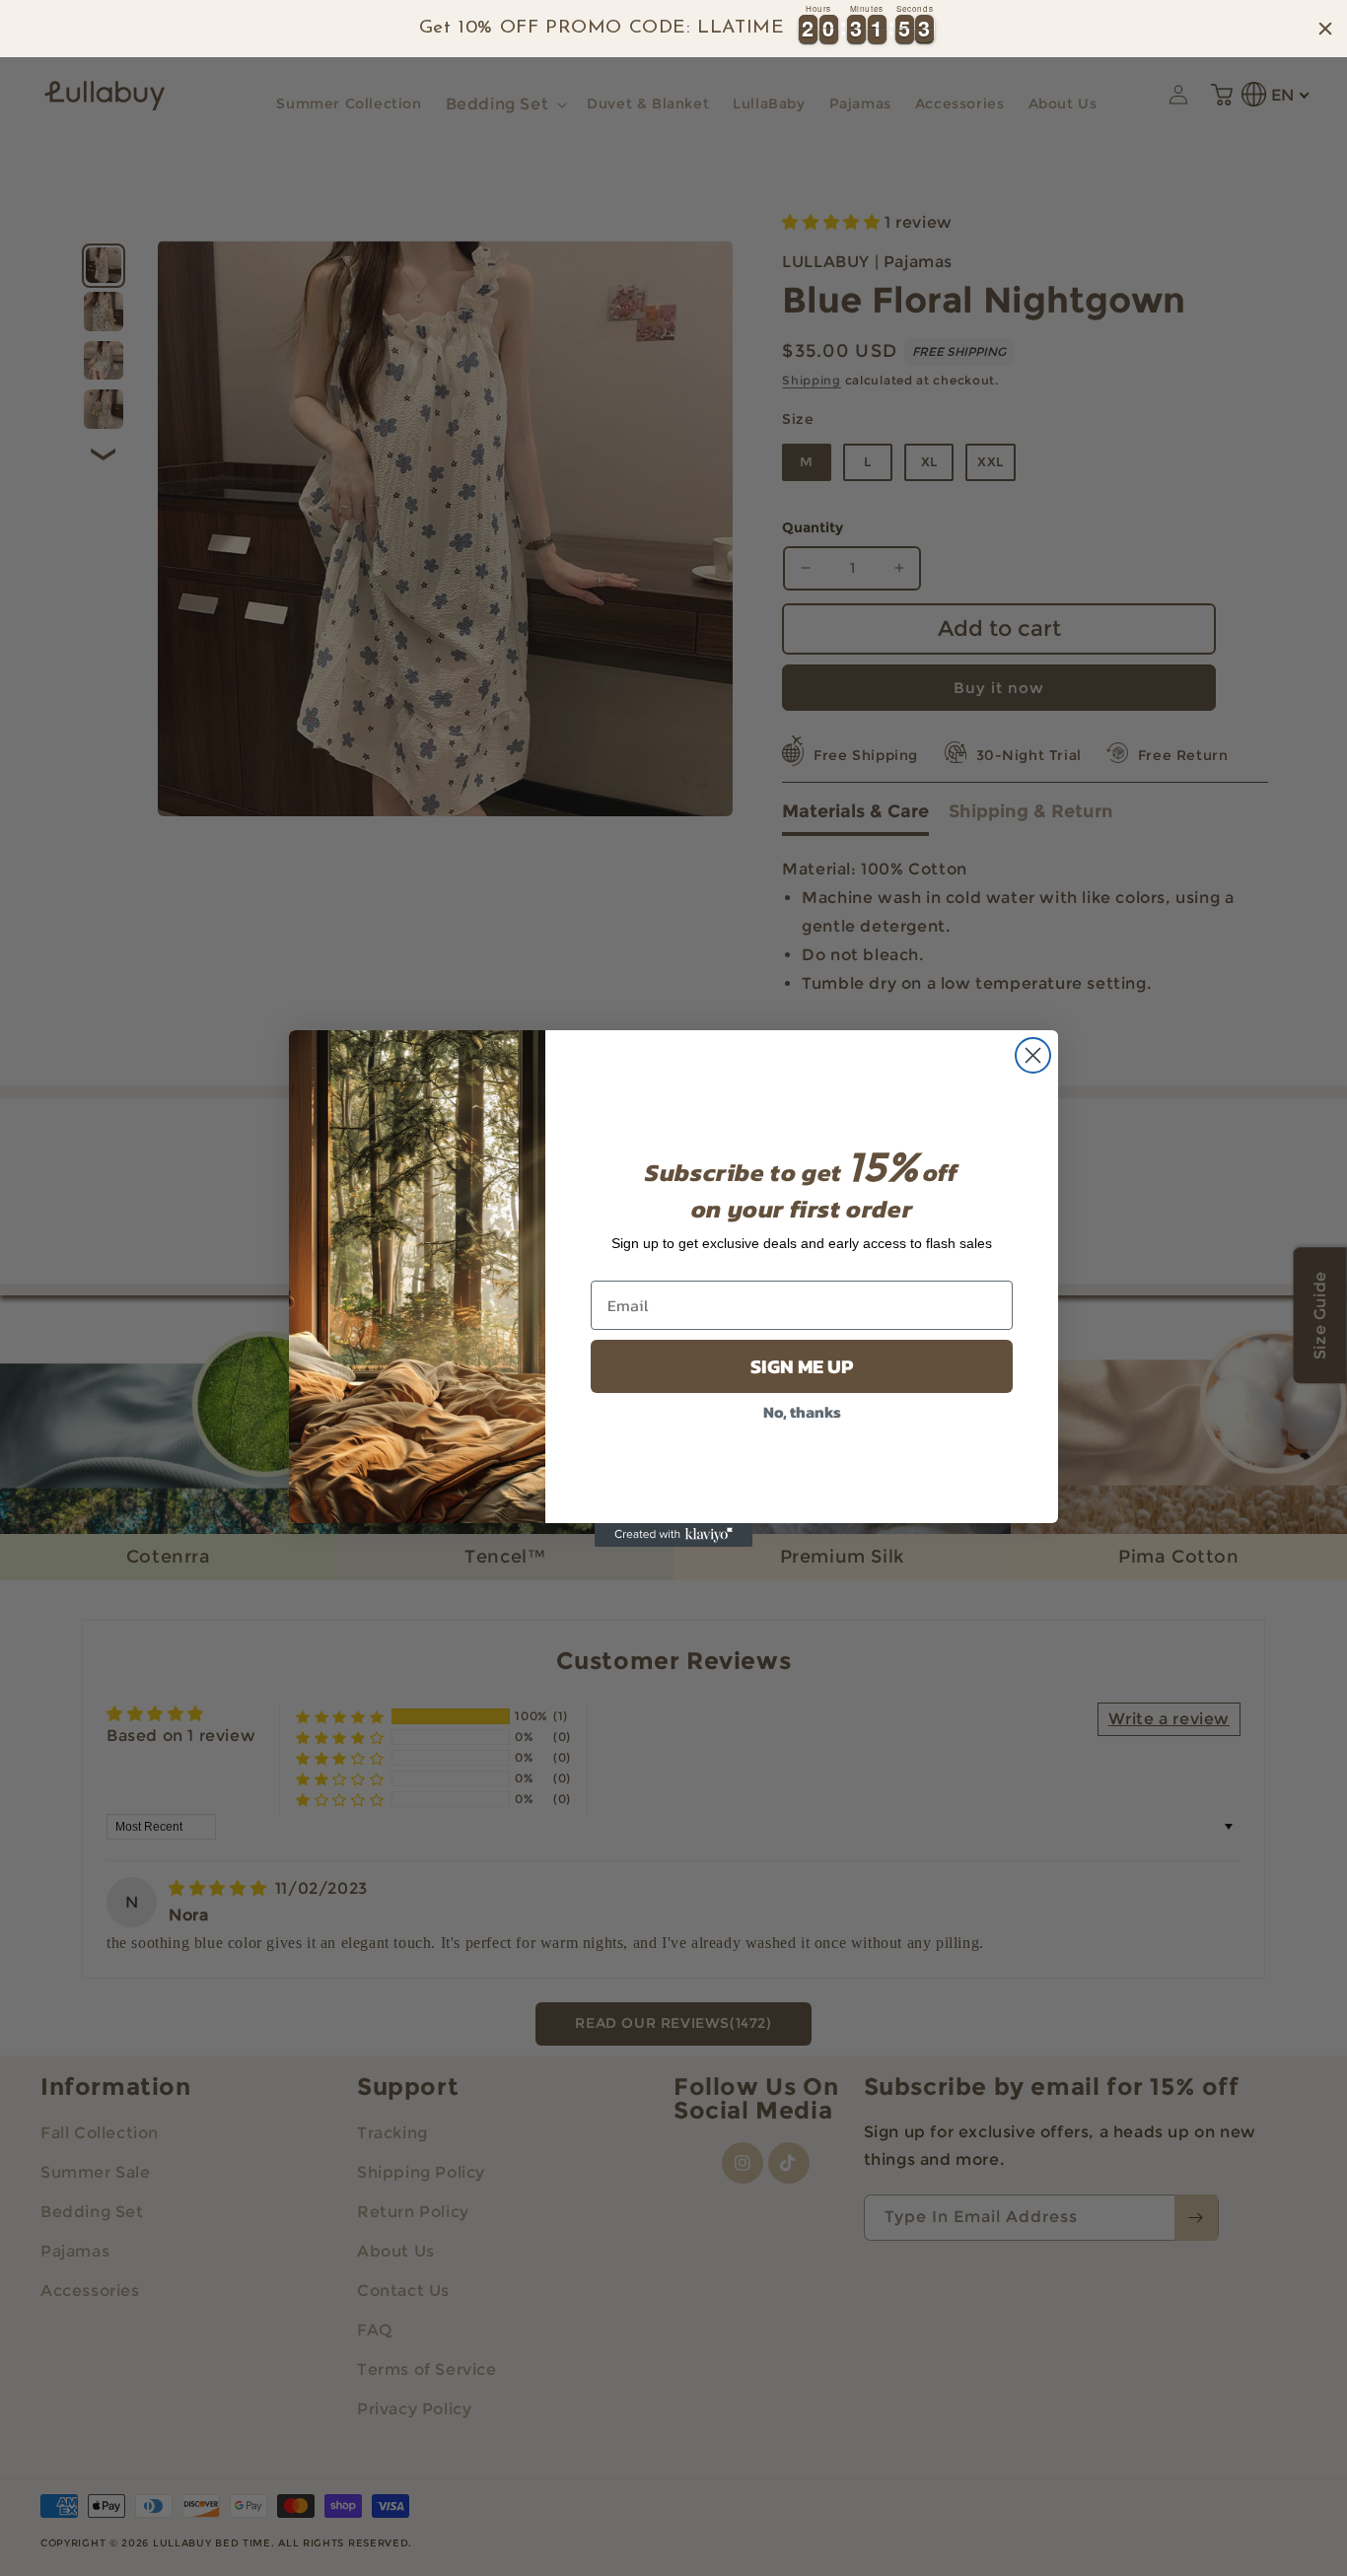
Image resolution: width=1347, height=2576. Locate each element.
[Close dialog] (1033, 1055)
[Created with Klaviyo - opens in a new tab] (673, 1535)
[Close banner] (1325, 29)
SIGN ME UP (802, 1366)
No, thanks (802, 1412)
